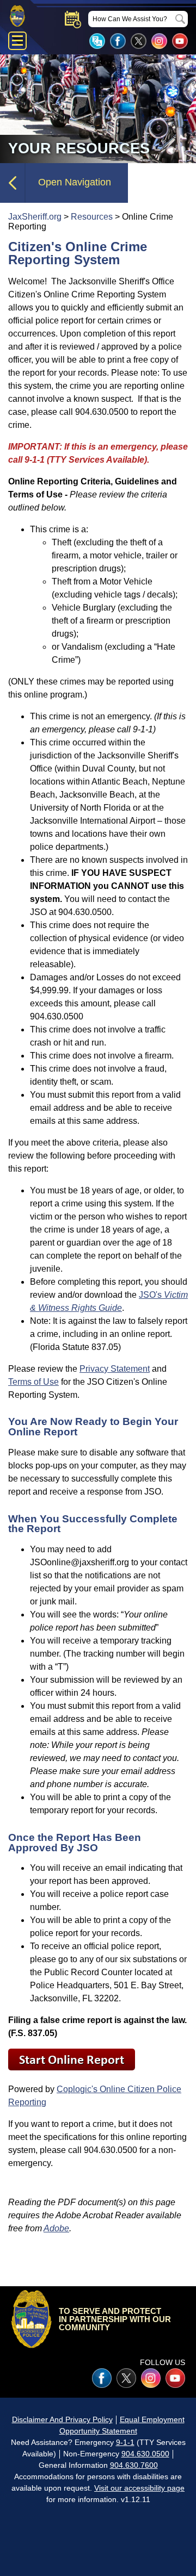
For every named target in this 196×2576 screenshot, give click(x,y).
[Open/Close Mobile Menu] (17, 41)
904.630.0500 (145, 2454)
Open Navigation (75, 182)
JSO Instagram (159, 41)
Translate (97, 41)
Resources (92, 217)
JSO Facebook (118, 41)
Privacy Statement (115, 1369)
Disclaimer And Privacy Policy (62, 2419)
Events (73, 20)
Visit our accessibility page (139, 2488)
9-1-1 (125, 2442)
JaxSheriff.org (35, 217)
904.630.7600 (134, 2465)
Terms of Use (33, 1382)
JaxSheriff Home (31, 2319)
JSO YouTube (180, 41)
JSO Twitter (139, 41)
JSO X (126, 2378)
